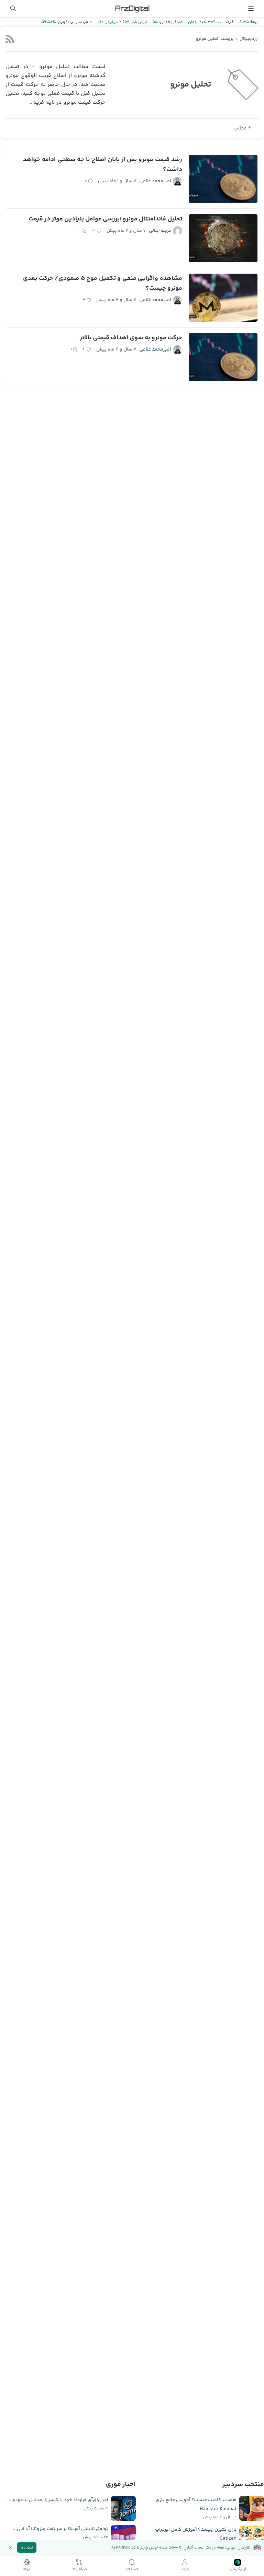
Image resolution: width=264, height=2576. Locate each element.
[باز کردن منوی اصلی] (251, 8)
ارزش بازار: (138, 22)
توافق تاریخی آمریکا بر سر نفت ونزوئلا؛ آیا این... (60, 2529)
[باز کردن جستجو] (13, 8)
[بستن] (10, 2548)
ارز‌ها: (254, 22)
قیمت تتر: (224, 22)
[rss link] (10, 39)
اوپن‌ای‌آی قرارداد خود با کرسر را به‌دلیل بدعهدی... (58, 2500)
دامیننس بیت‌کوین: (74, 22)
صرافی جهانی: (170, 22)
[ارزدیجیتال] (132, 8)
